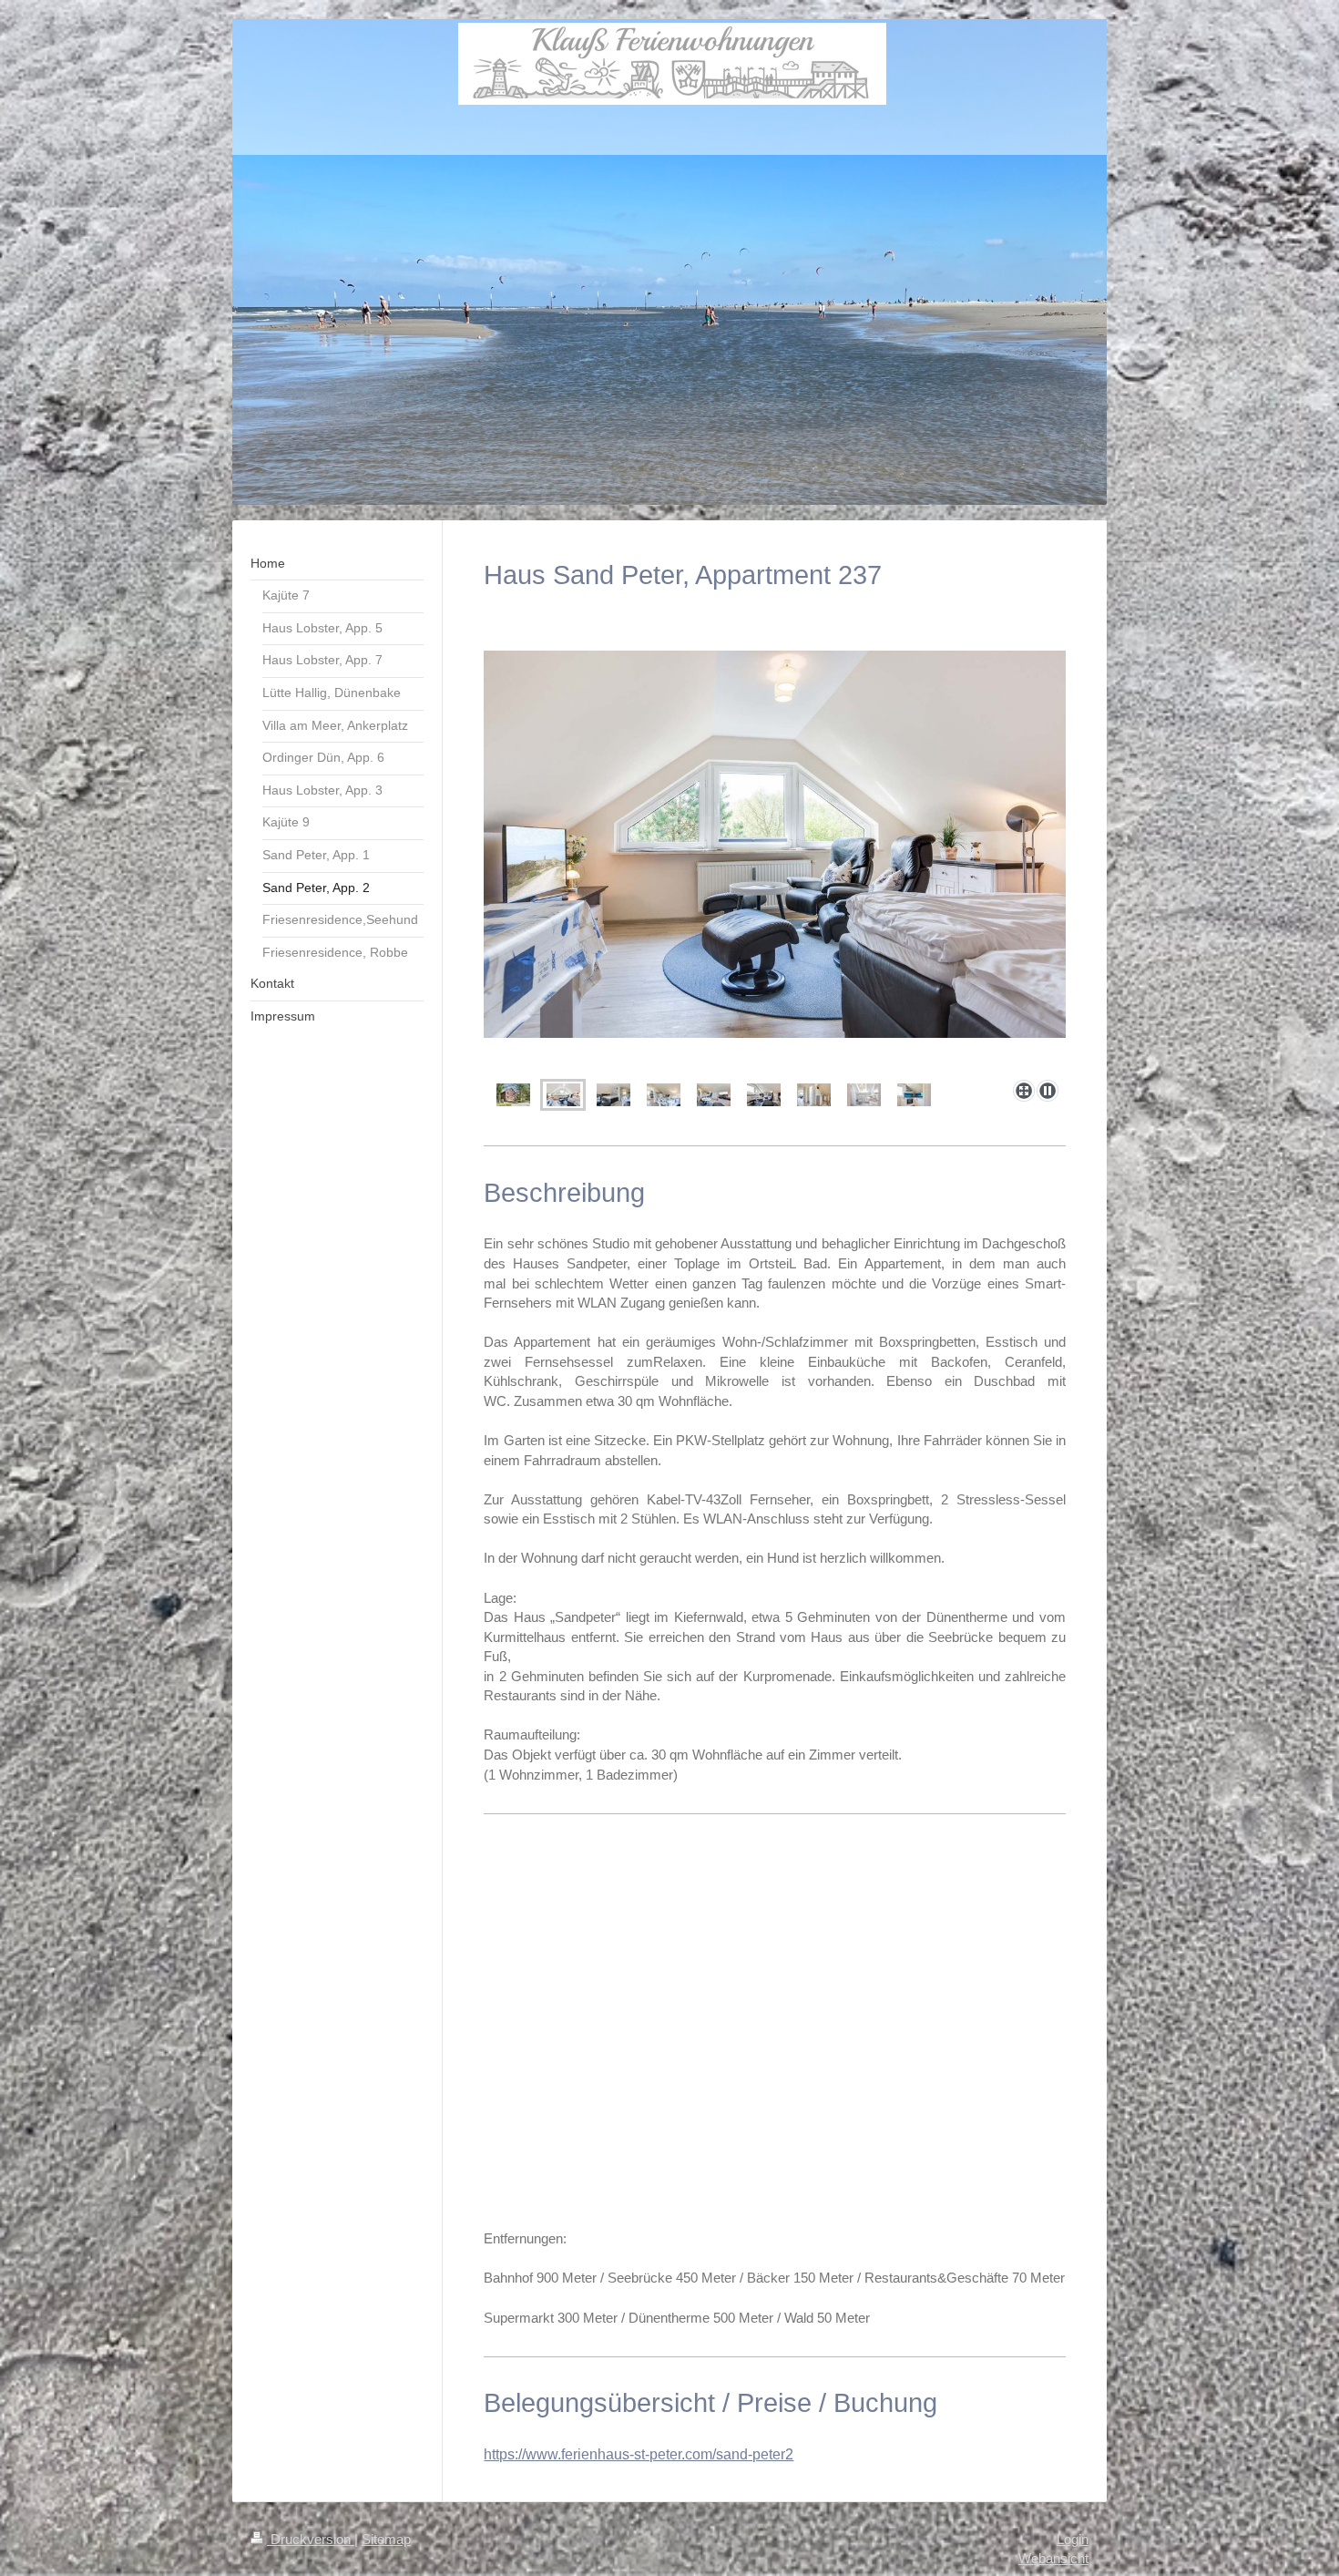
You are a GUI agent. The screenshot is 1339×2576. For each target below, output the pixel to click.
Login (1073, 2539)
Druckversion (311, 2539)
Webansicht (1053, 2558)
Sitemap (386, 2539)
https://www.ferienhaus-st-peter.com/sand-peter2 (639, 2454)
